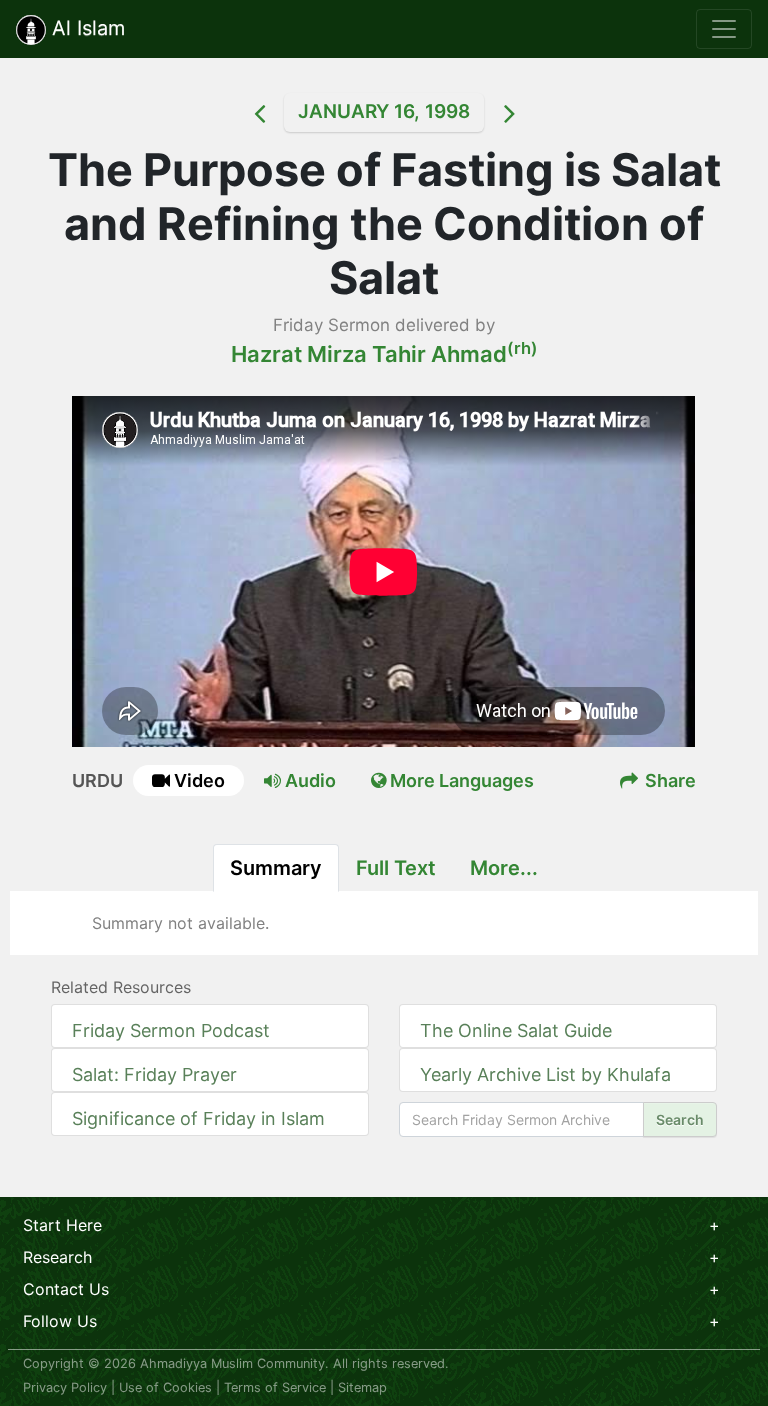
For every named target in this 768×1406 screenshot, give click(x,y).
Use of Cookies (165, 1387)
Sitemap (362, 1387)
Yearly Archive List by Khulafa (545, 1074)
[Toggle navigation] (724, 29)
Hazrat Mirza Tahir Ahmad (384, 354)
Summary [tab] (276, 868)
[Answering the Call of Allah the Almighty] (534, 113)
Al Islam (85, 28)
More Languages (460, 780)
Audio (308, 780)
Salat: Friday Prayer (154, 1074)
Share (668, 780)
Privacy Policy (65, 1387)
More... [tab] (504, 868)
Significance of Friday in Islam (198, 1118)
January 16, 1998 (384, 111)
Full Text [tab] (396, 868)
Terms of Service (275, 1387)
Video (199, 780)
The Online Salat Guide (516, 1030)
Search (680, 1119)
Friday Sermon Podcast (171, 1030)
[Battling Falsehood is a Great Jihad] (234, 113)
